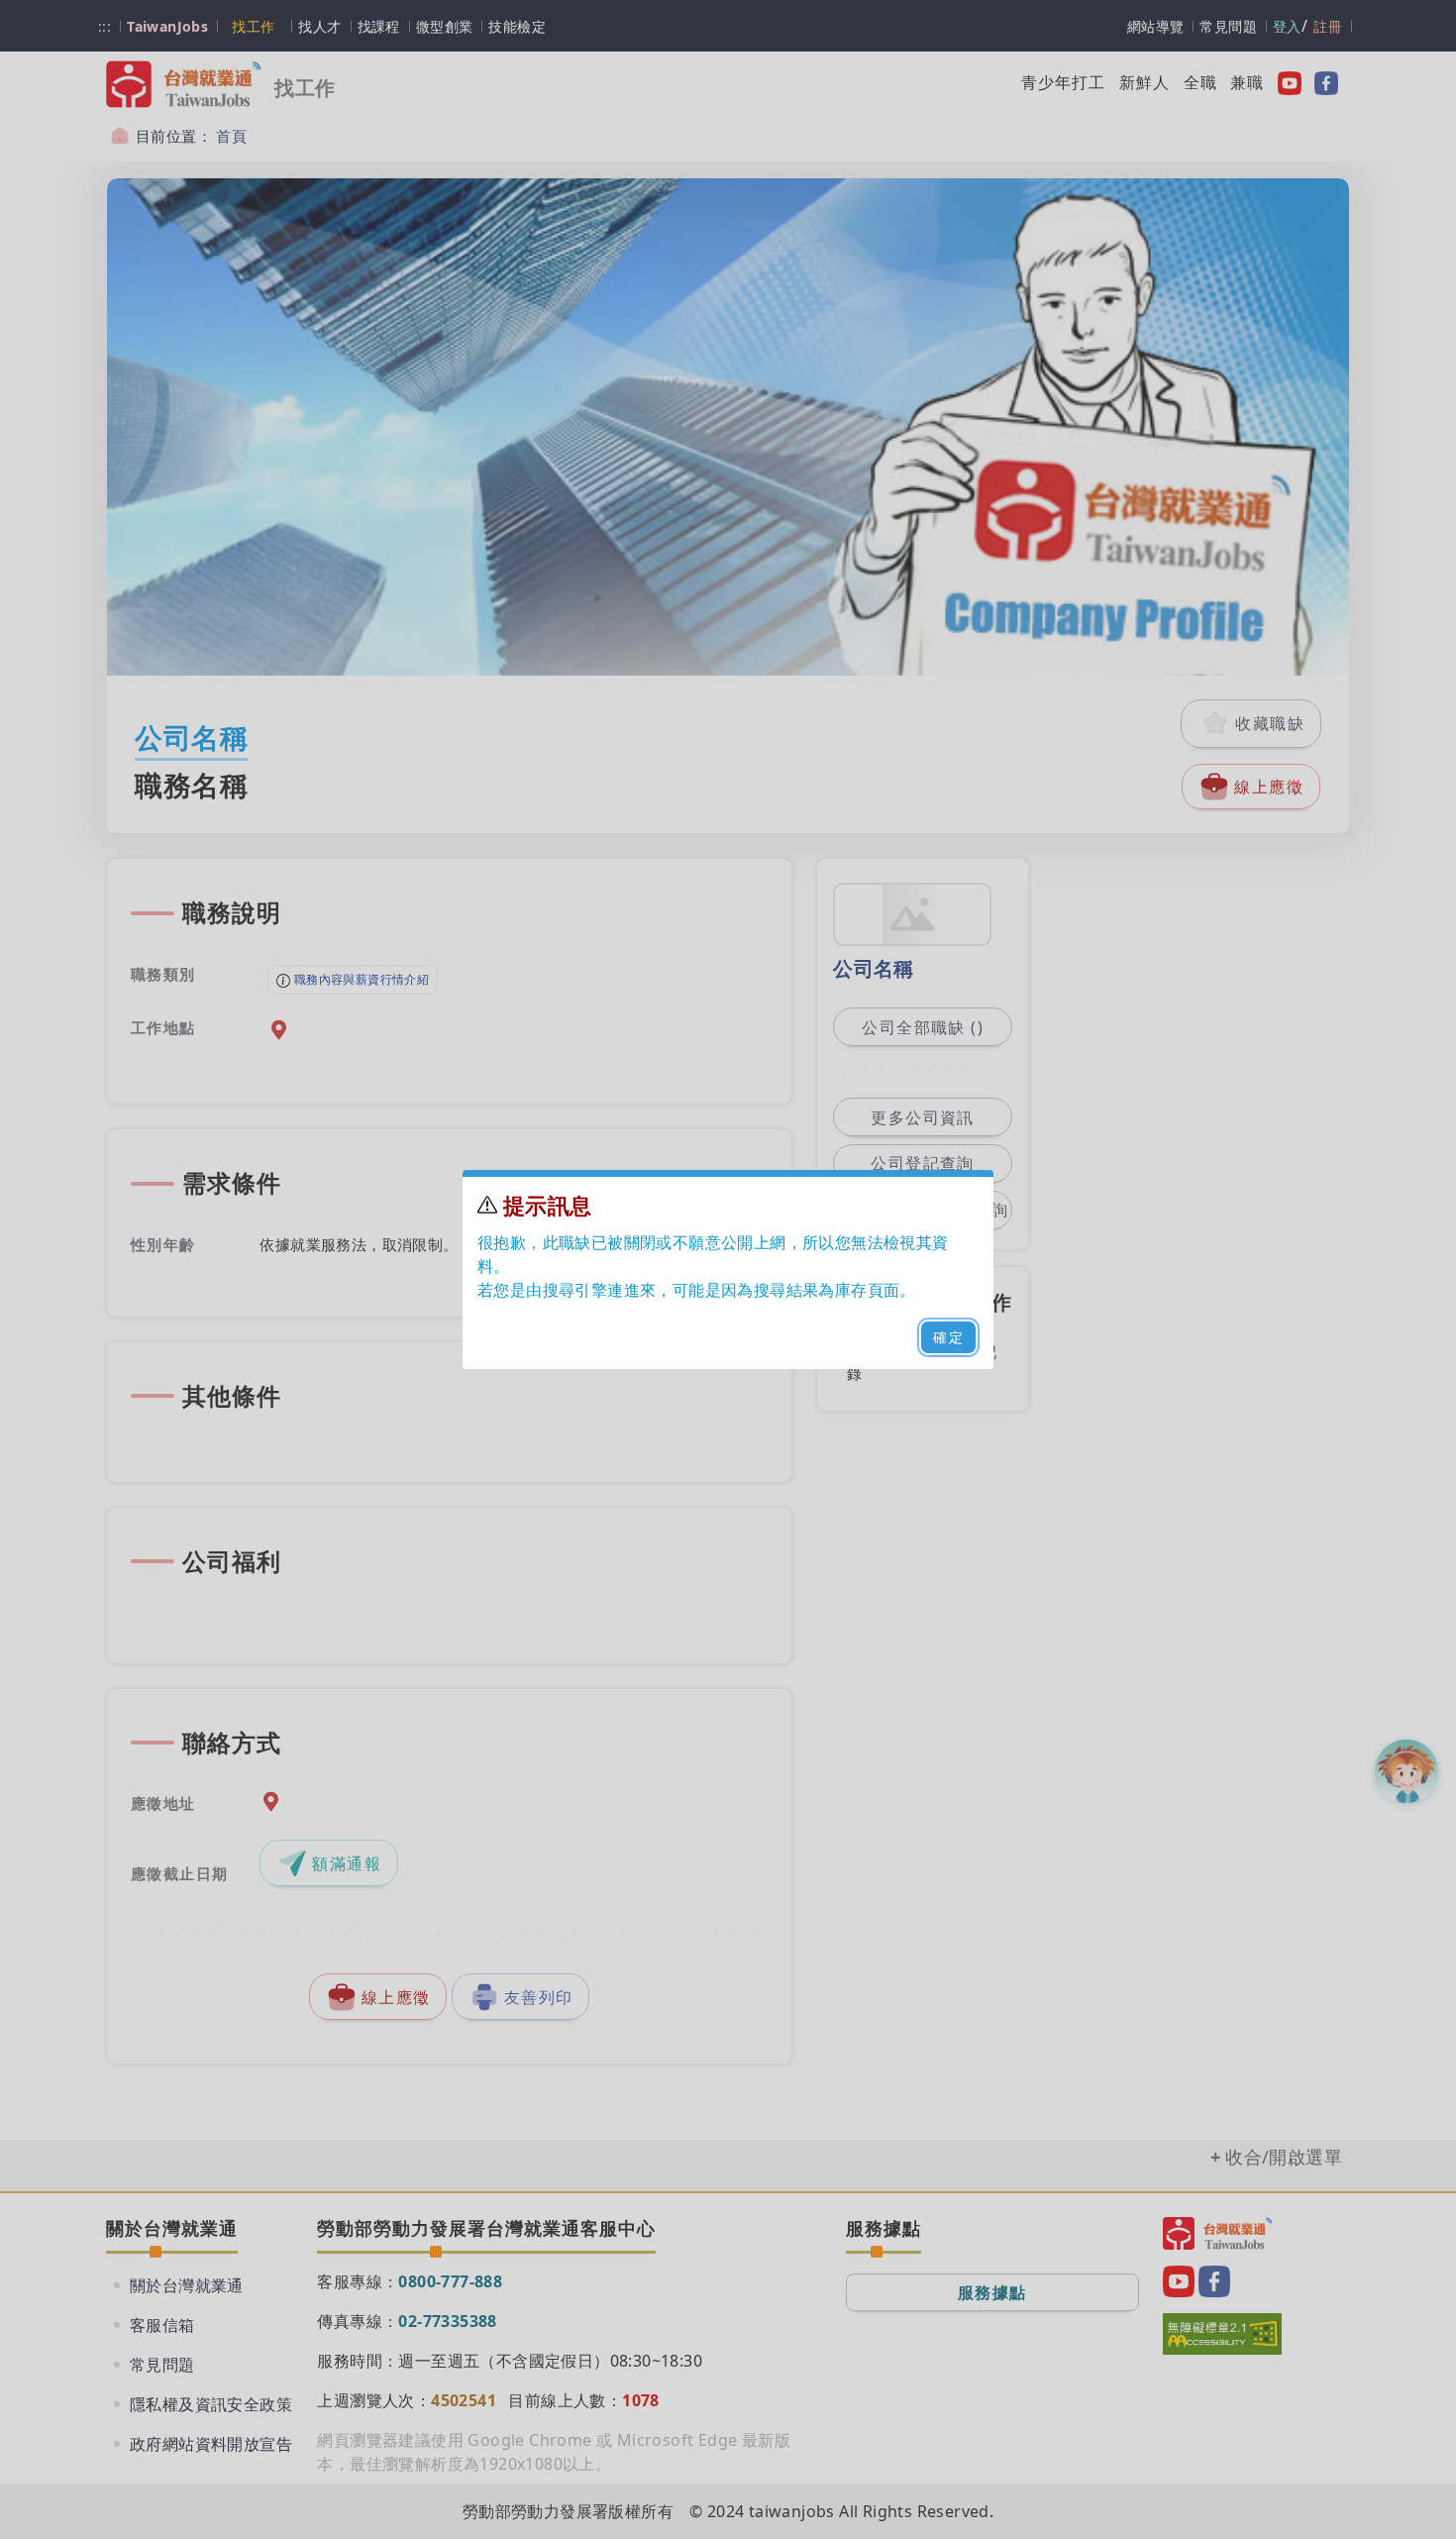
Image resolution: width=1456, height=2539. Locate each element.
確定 (948, 1337)
